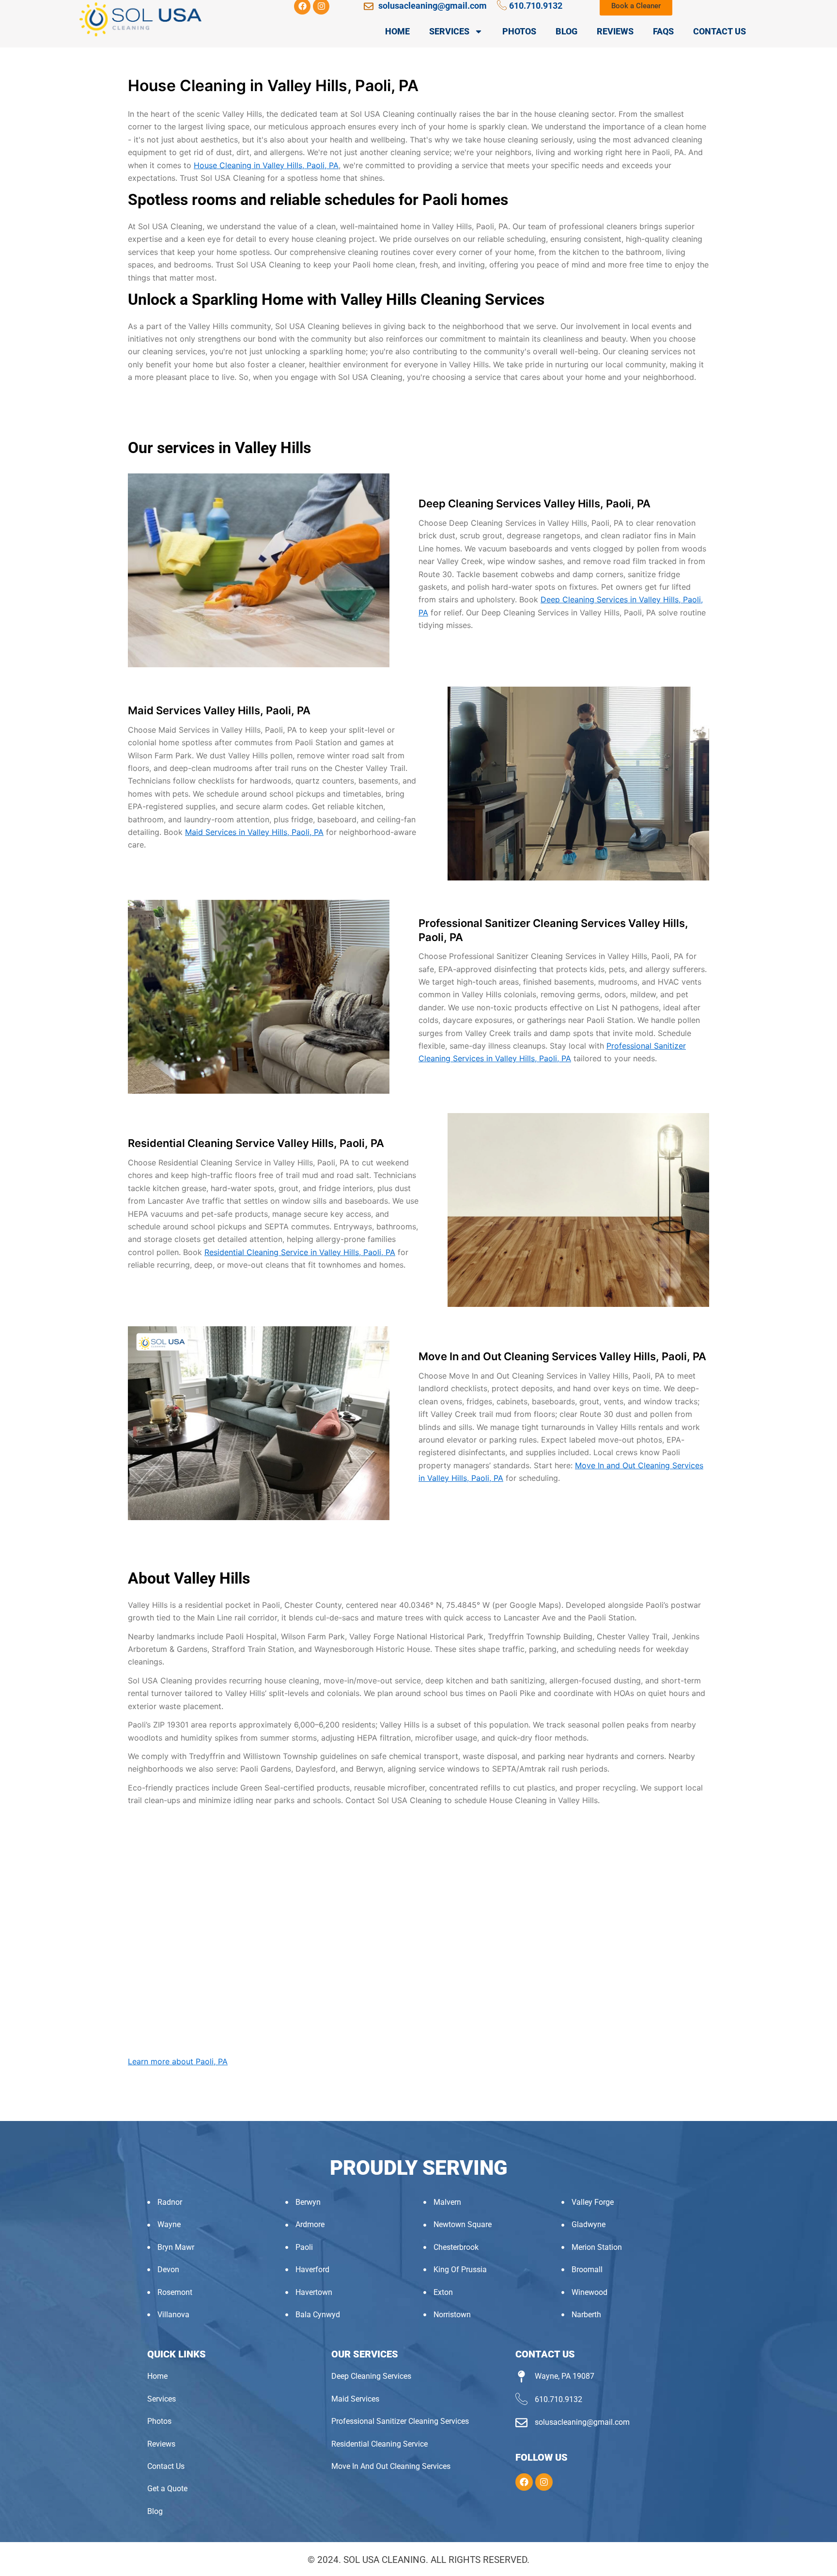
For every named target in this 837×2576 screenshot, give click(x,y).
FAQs (663, 31)
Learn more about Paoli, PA (178, 2061)
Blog (566, 31)
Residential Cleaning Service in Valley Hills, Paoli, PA (300, 1252)
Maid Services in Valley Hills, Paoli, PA (254, 832)
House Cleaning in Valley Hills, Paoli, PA (266, 165)
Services (449, 31)
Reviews (615, 31)
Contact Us (720, 31)
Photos (519, 31)
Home (397, 31)
